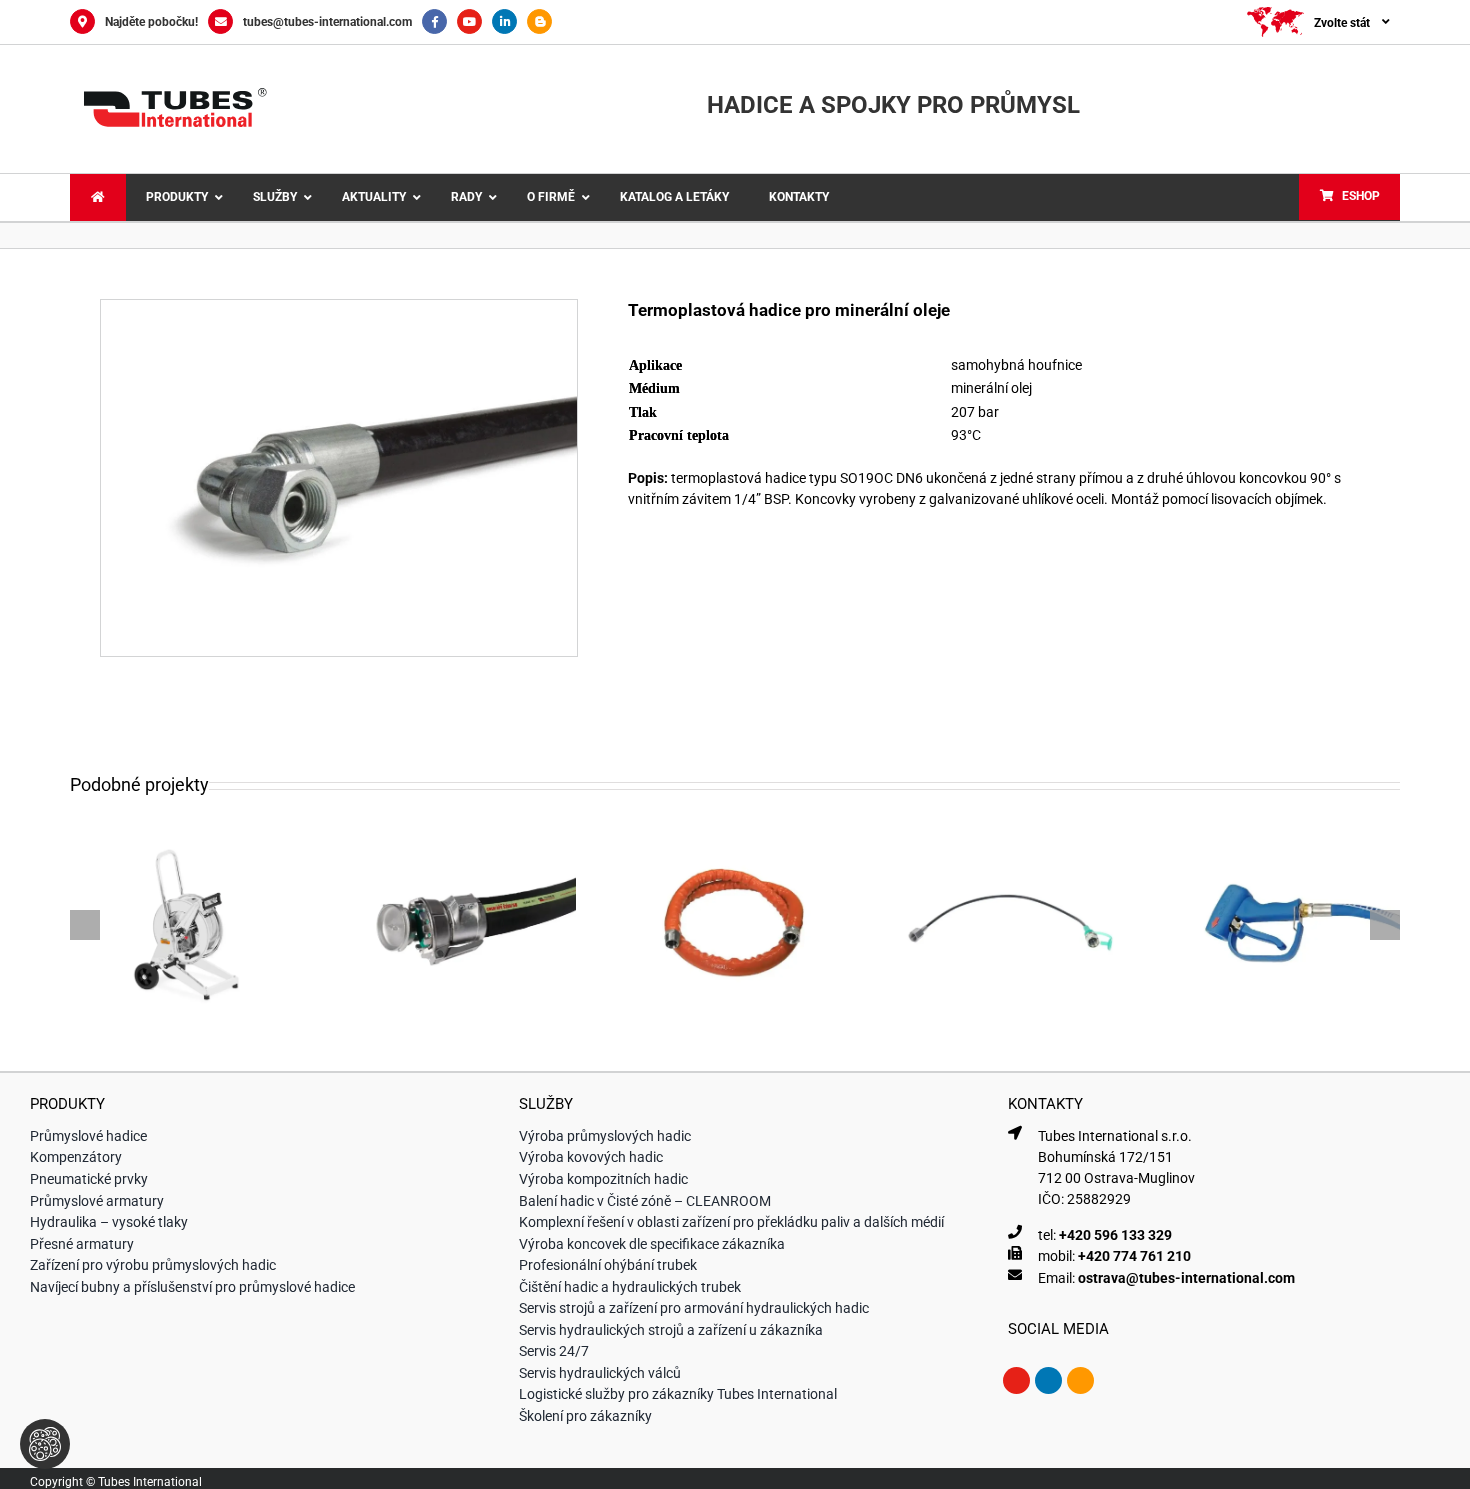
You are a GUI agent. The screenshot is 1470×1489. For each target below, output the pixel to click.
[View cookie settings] (45, 1444)
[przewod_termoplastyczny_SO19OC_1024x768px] (339, 307)
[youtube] (1016, 1380)
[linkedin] (1048, 1380)
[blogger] (1080, 1380)
